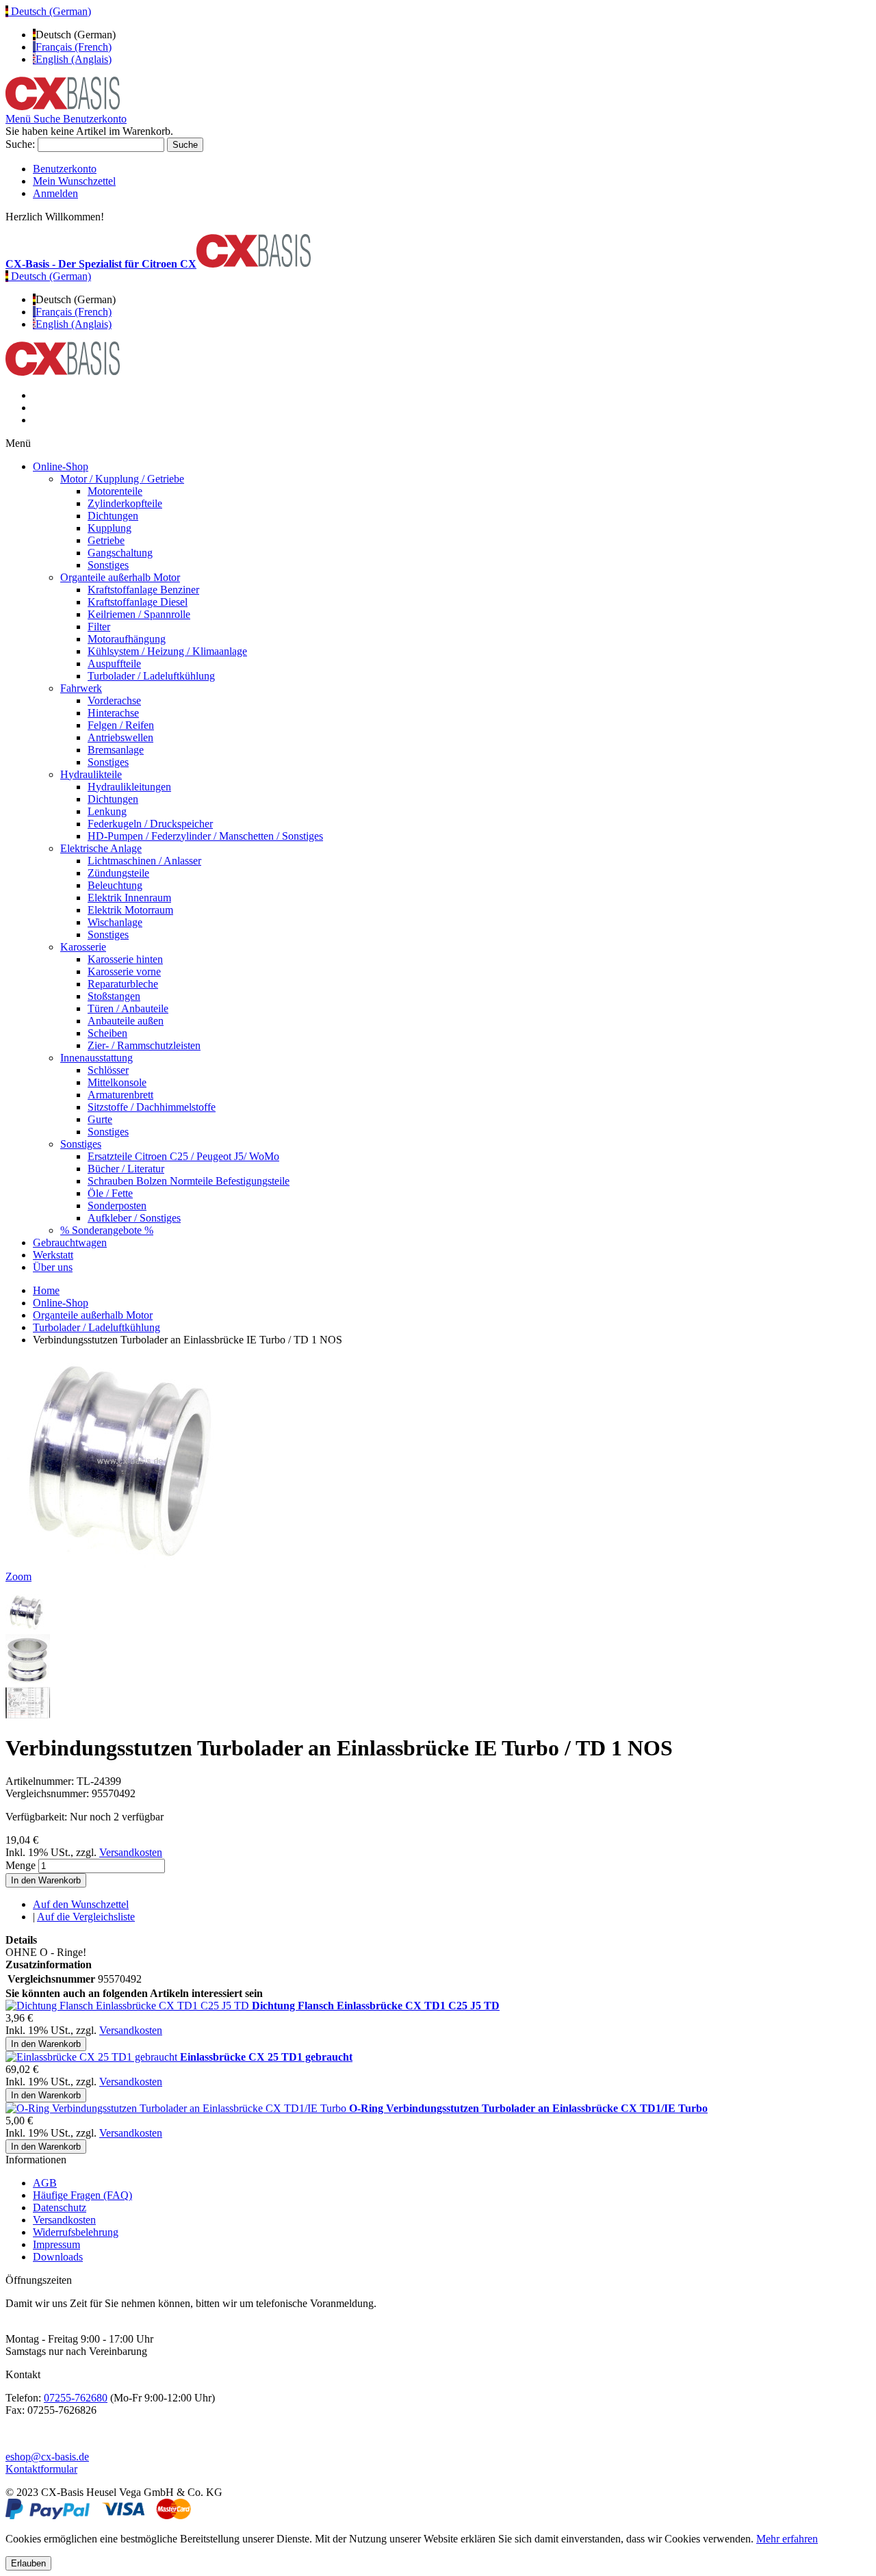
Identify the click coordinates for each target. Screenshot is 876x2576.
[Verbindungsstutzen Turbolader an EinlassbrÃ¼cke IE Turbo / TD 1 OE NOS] (28, 1628)
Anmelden (55, 193)
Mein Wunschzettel (74, 181)
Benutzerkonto (65, 169)
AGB (45, 2183)
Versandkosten (131, 1852)
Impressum (56, 2244)
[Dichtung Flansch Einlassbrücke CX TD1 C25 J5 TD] (129, 2006)
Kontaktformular (41, 2469)
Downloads (58, 2257)
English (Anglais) (74, 59)
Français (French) (74, 47)
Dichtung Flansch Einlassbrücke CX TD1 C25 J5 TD (376, 2006)
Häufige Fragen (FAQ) (82, 2195)
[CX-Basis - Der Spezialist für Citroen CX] (63, 106)
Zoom (18, 1576)
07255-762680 (76, 2398)
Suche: (20, 144)
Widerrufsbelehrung (76, 2232)
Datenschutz (60, 2207)
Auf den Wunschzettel (81, 1904)
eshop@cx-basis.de (47, 2457)
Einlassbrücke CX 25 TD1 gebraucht (266, 2057)
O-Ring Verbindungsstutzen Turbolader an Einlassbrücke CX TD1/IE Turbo (528, 2108)
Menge (21, 1865)
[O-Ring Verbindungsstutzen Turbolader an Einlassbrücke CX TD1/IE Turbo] (177, 2108)
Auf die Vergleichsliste (86, 1917)
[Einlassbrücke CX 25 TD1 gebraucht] (93, 2057)
